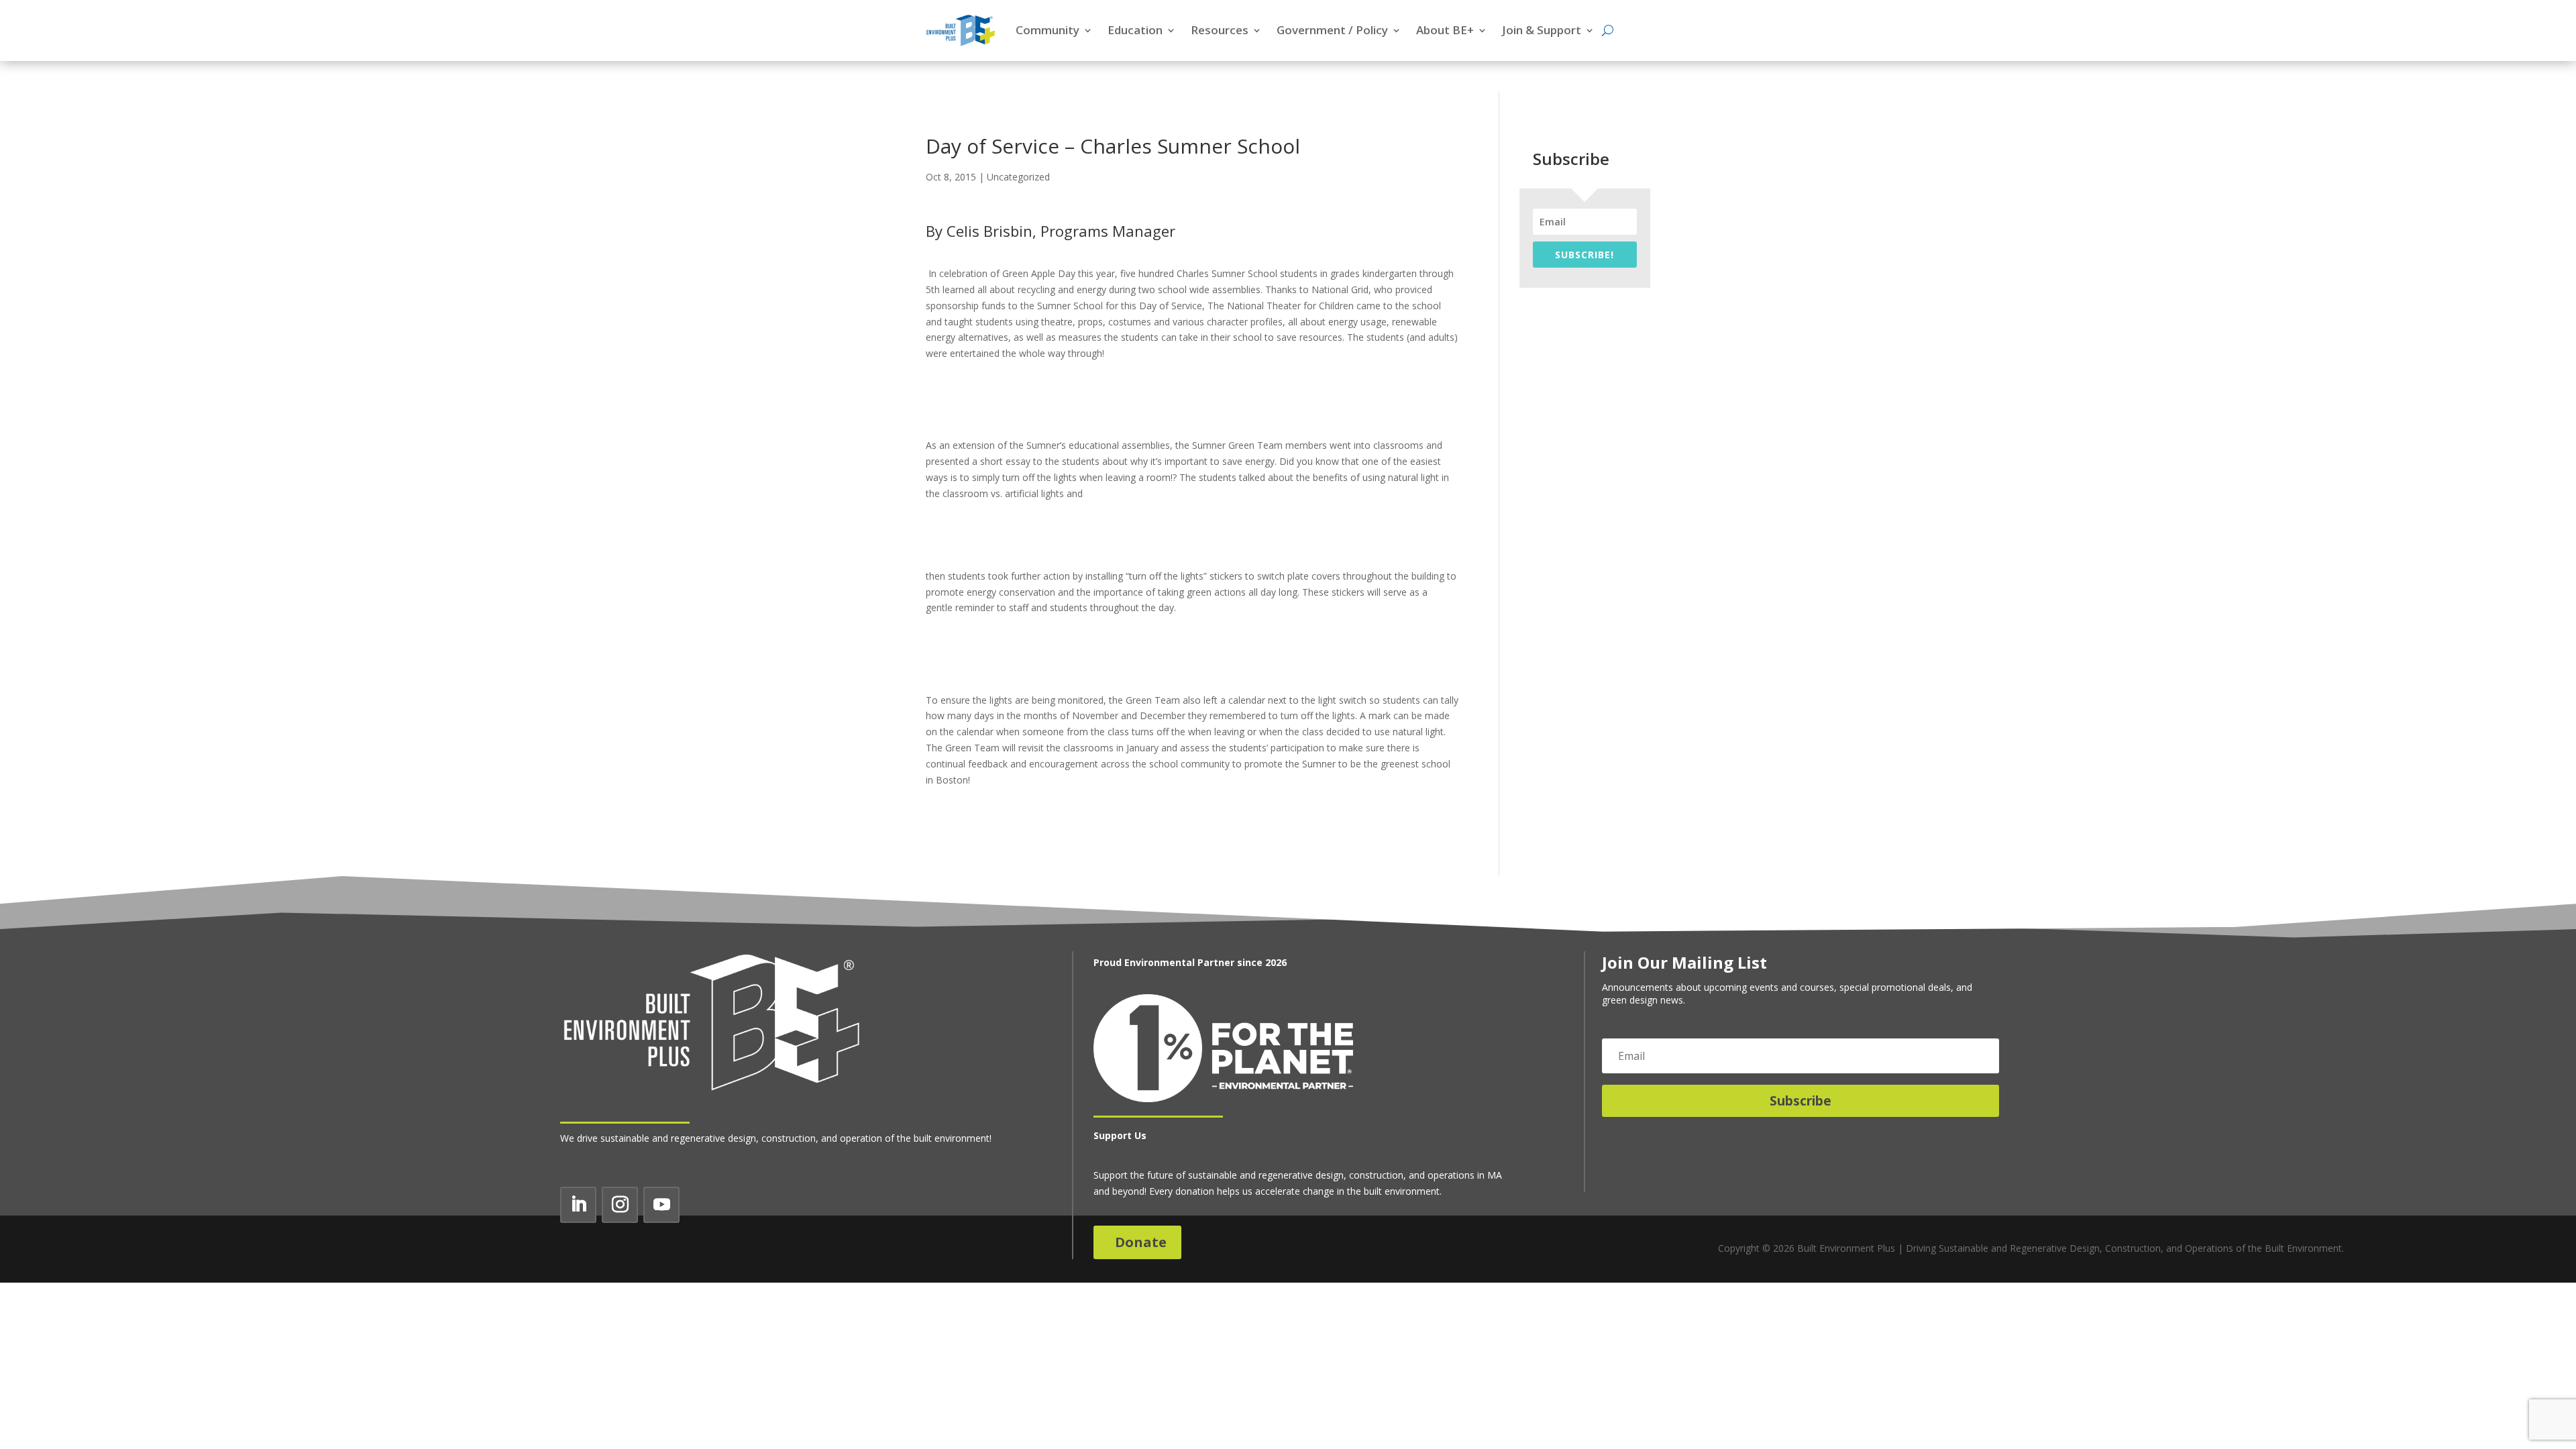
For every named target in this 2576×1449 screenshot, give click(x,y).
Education (1135, 30)
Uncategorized (1018, 177)
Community (1048, 30)
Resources (1220, 30)
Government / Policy (1332, 30)
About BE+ (1445, 30)
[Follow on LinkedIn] (578, 1205)
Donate (1141, 1242)
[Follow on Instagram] (620, 1205)
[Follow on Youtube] (661, 1205)
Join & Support (1542, 30)
